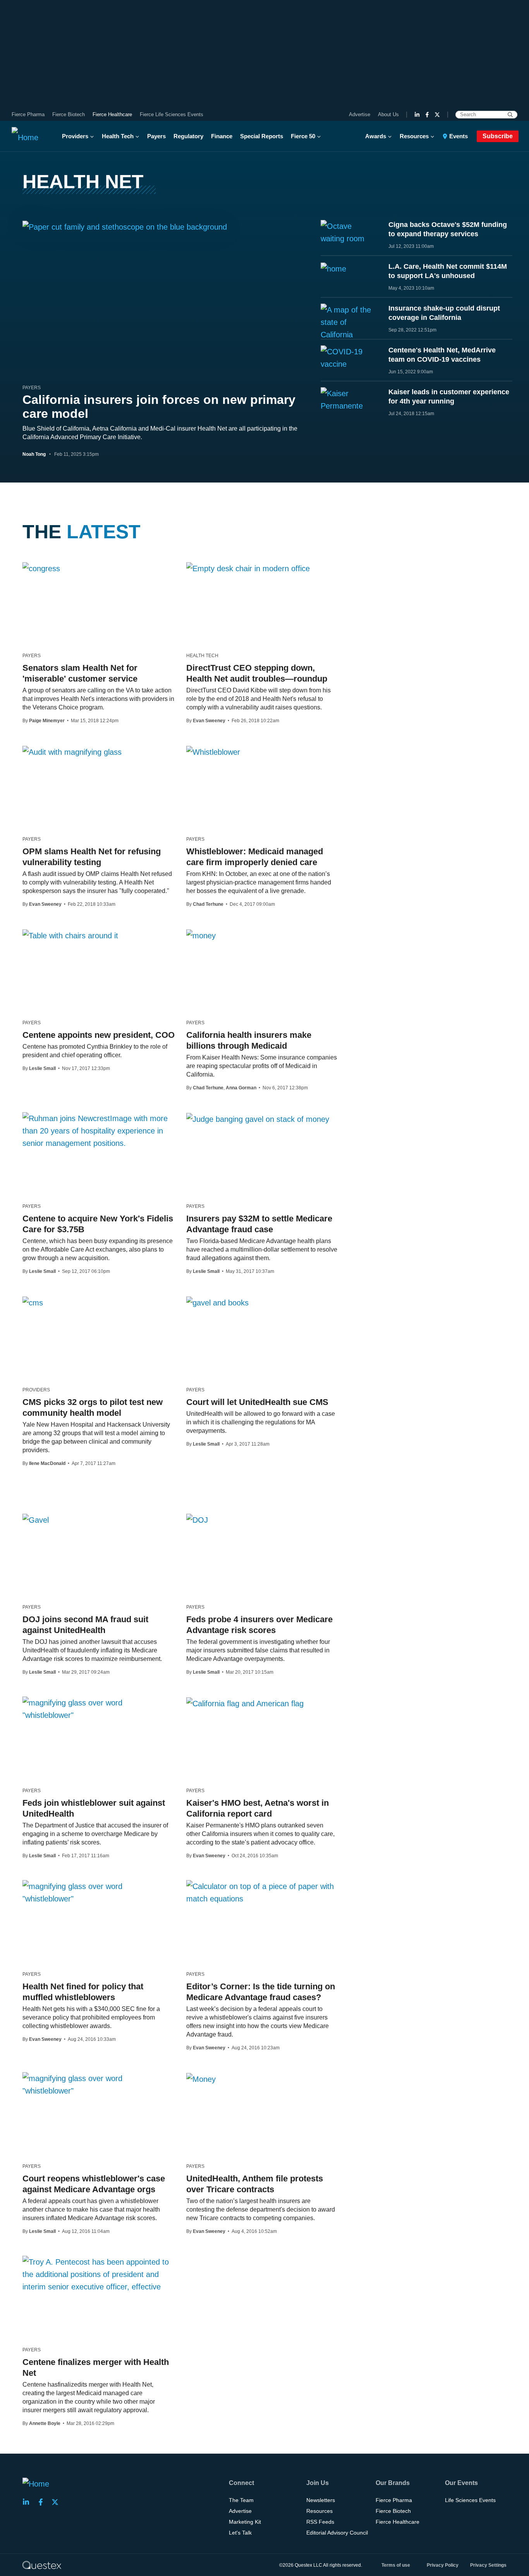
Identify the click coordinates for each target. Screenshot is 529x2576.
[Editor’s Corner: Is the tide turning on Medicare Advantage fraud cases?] (262, 1893)
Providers (75, 136)
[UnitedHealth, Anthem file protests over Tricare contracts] (201, 2079)
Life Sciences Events (470, 2500)
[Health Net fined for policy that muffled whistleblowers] (99, 1893)
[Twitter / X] (437, 115)
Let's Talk (240, 2533)
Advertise (360, 114)
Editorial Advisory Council (337, 2533)
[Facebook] (427, 115)
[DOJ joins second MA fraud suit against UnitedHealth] (36, 1520)
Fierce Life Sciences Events (172, 114)
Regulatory (188, 136)
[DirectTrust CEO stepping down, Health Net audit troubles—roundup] (248, 568)
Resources (414, 136)
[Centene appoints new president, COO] (70, 935)
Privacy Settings (488, 2565)
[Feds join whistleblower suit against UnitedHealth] (99, 1709)
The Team (241, 2500)
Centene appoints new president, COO (99, 1035)
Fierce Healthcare (112, 114)
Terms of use (396, 2565)
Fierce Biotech (69, 114)
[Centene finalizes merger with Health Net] (99, 2274)
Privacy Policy (443, 2565)
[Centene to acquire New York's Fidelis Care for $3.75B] (99, 1131)
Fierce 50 (303, 136)
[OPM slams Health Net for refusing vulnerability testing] (72, 752)
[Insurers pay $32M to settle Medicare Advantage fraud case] (258, 1119)
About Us (388, 114)
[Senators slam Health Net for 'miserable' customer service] (41, 568)
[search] (510, 115)
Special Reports (262, 136)
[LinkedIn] (417, 115)
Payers (156, 136)
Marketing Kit (245, 2522)
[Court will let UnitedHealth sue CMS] (217, 1302)
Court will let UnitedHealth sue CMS (257, 1402)
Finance (222, 136)
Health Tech (118, 136)
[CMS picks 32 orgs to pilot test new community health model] (33, 1302)
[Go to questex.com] (42, 2565)
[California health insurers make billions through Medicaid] (201, 935)
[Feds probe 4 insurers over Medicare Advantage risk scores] (197, 1520)
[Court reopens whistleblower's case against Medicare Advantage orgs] (99, 2085)
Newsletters (321, 2500)
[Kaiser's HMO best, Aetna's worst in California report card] (245, 1703)
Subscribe (498, 136)
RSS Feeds (320, 2522)
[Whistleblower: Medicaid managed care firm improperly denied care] (213, 752)
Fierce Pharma (28, 114)
